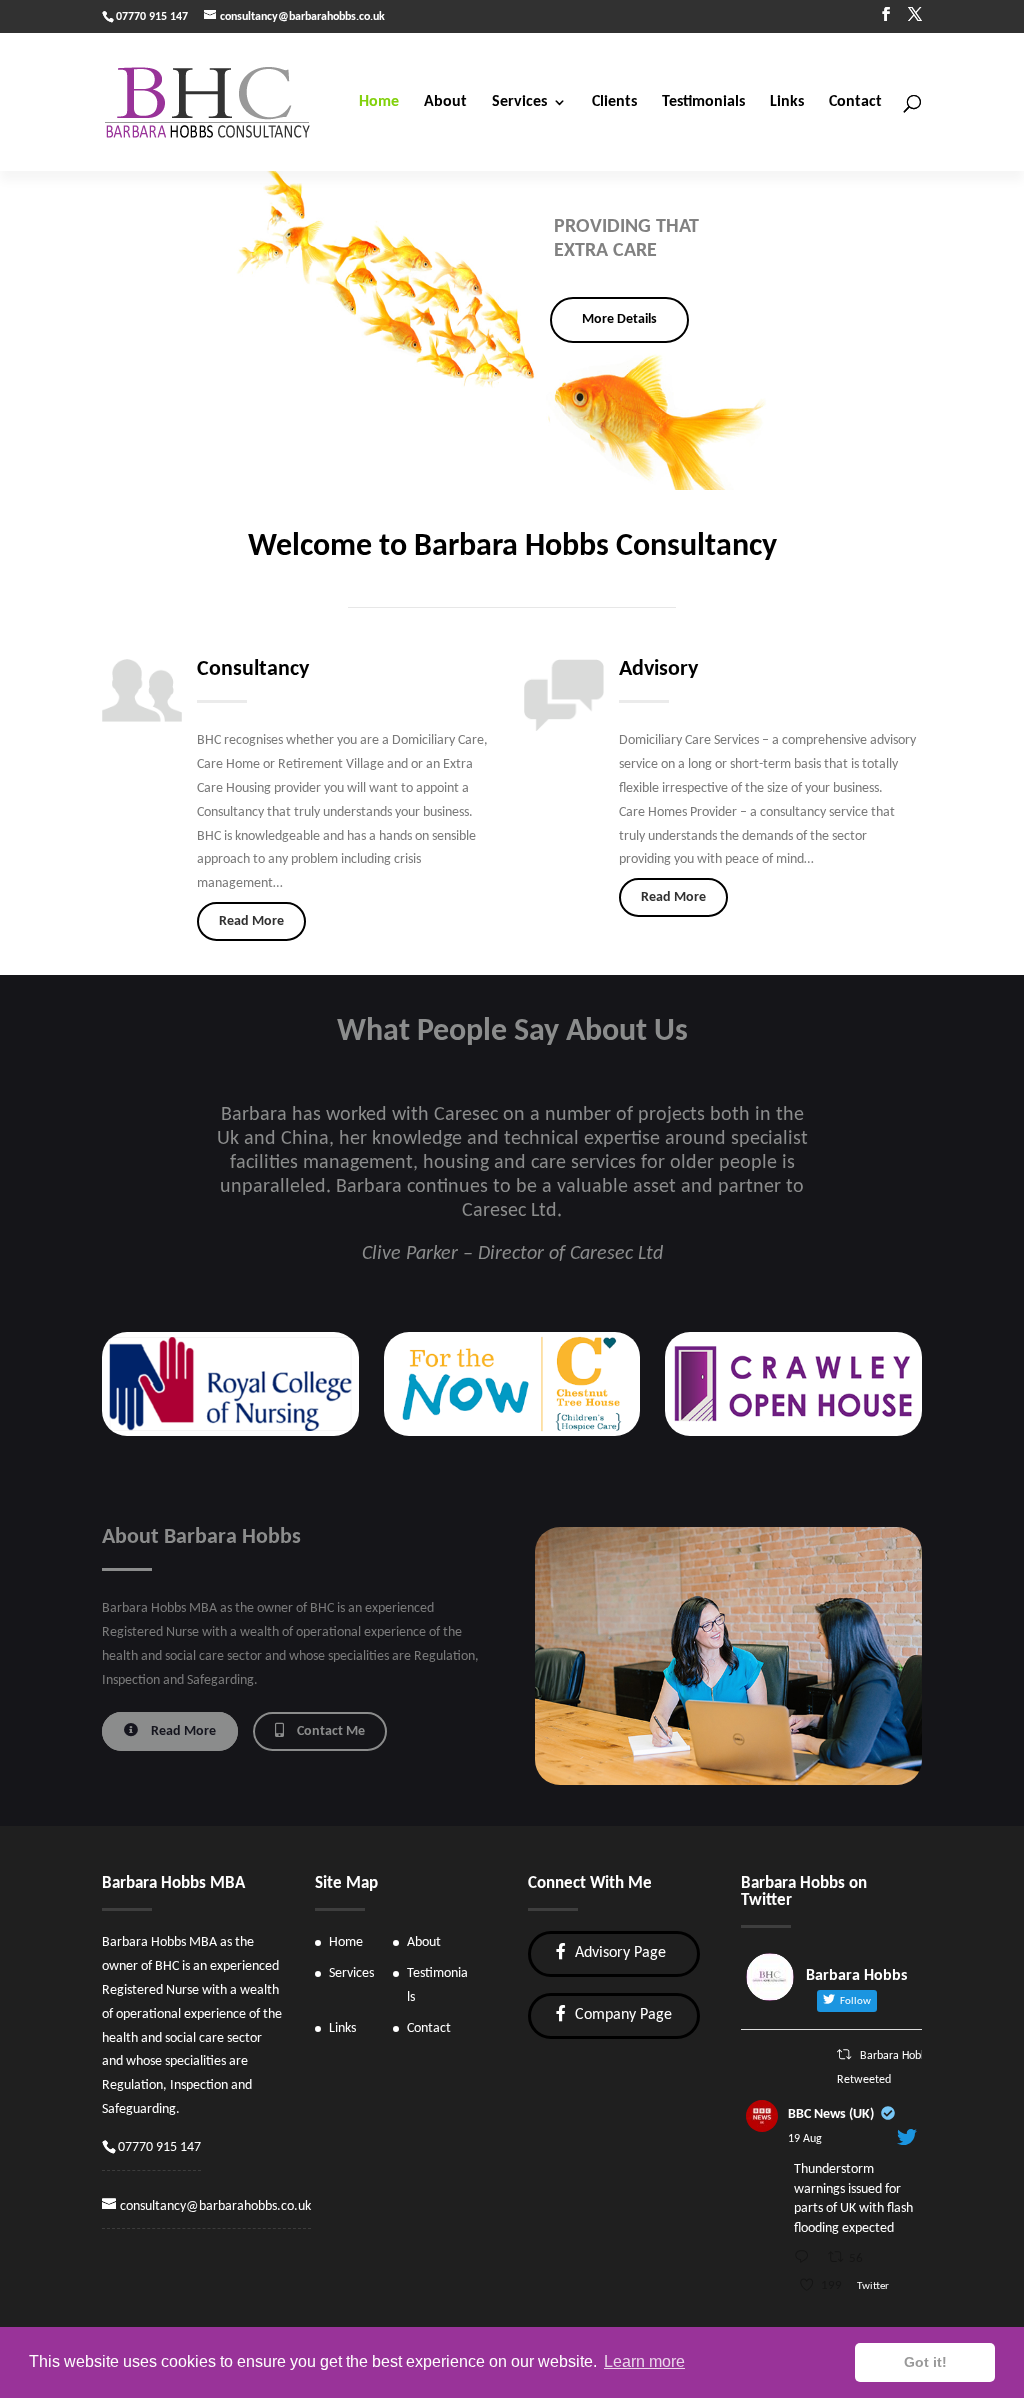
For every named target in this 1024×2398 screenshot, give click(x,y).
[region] (512, 330)
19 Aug (805, 2139)
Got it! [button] (925, 2362)
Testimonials (703, 102)
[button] (31, 330)
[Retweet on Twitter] (844, 2055)
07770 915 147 (159, 2147)
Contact (855, 102)
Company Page (621, 2015)
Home (379, 102)
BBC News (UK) (831, 2114)
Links (787, 102)
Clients (614, 102)
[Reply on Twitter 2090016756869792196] (805, 2260)
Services (519, 102)
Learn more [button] (644, 2361)
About (445, 102)
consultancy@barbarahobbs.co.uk (215, 2206)
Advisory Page (618, 1953)
